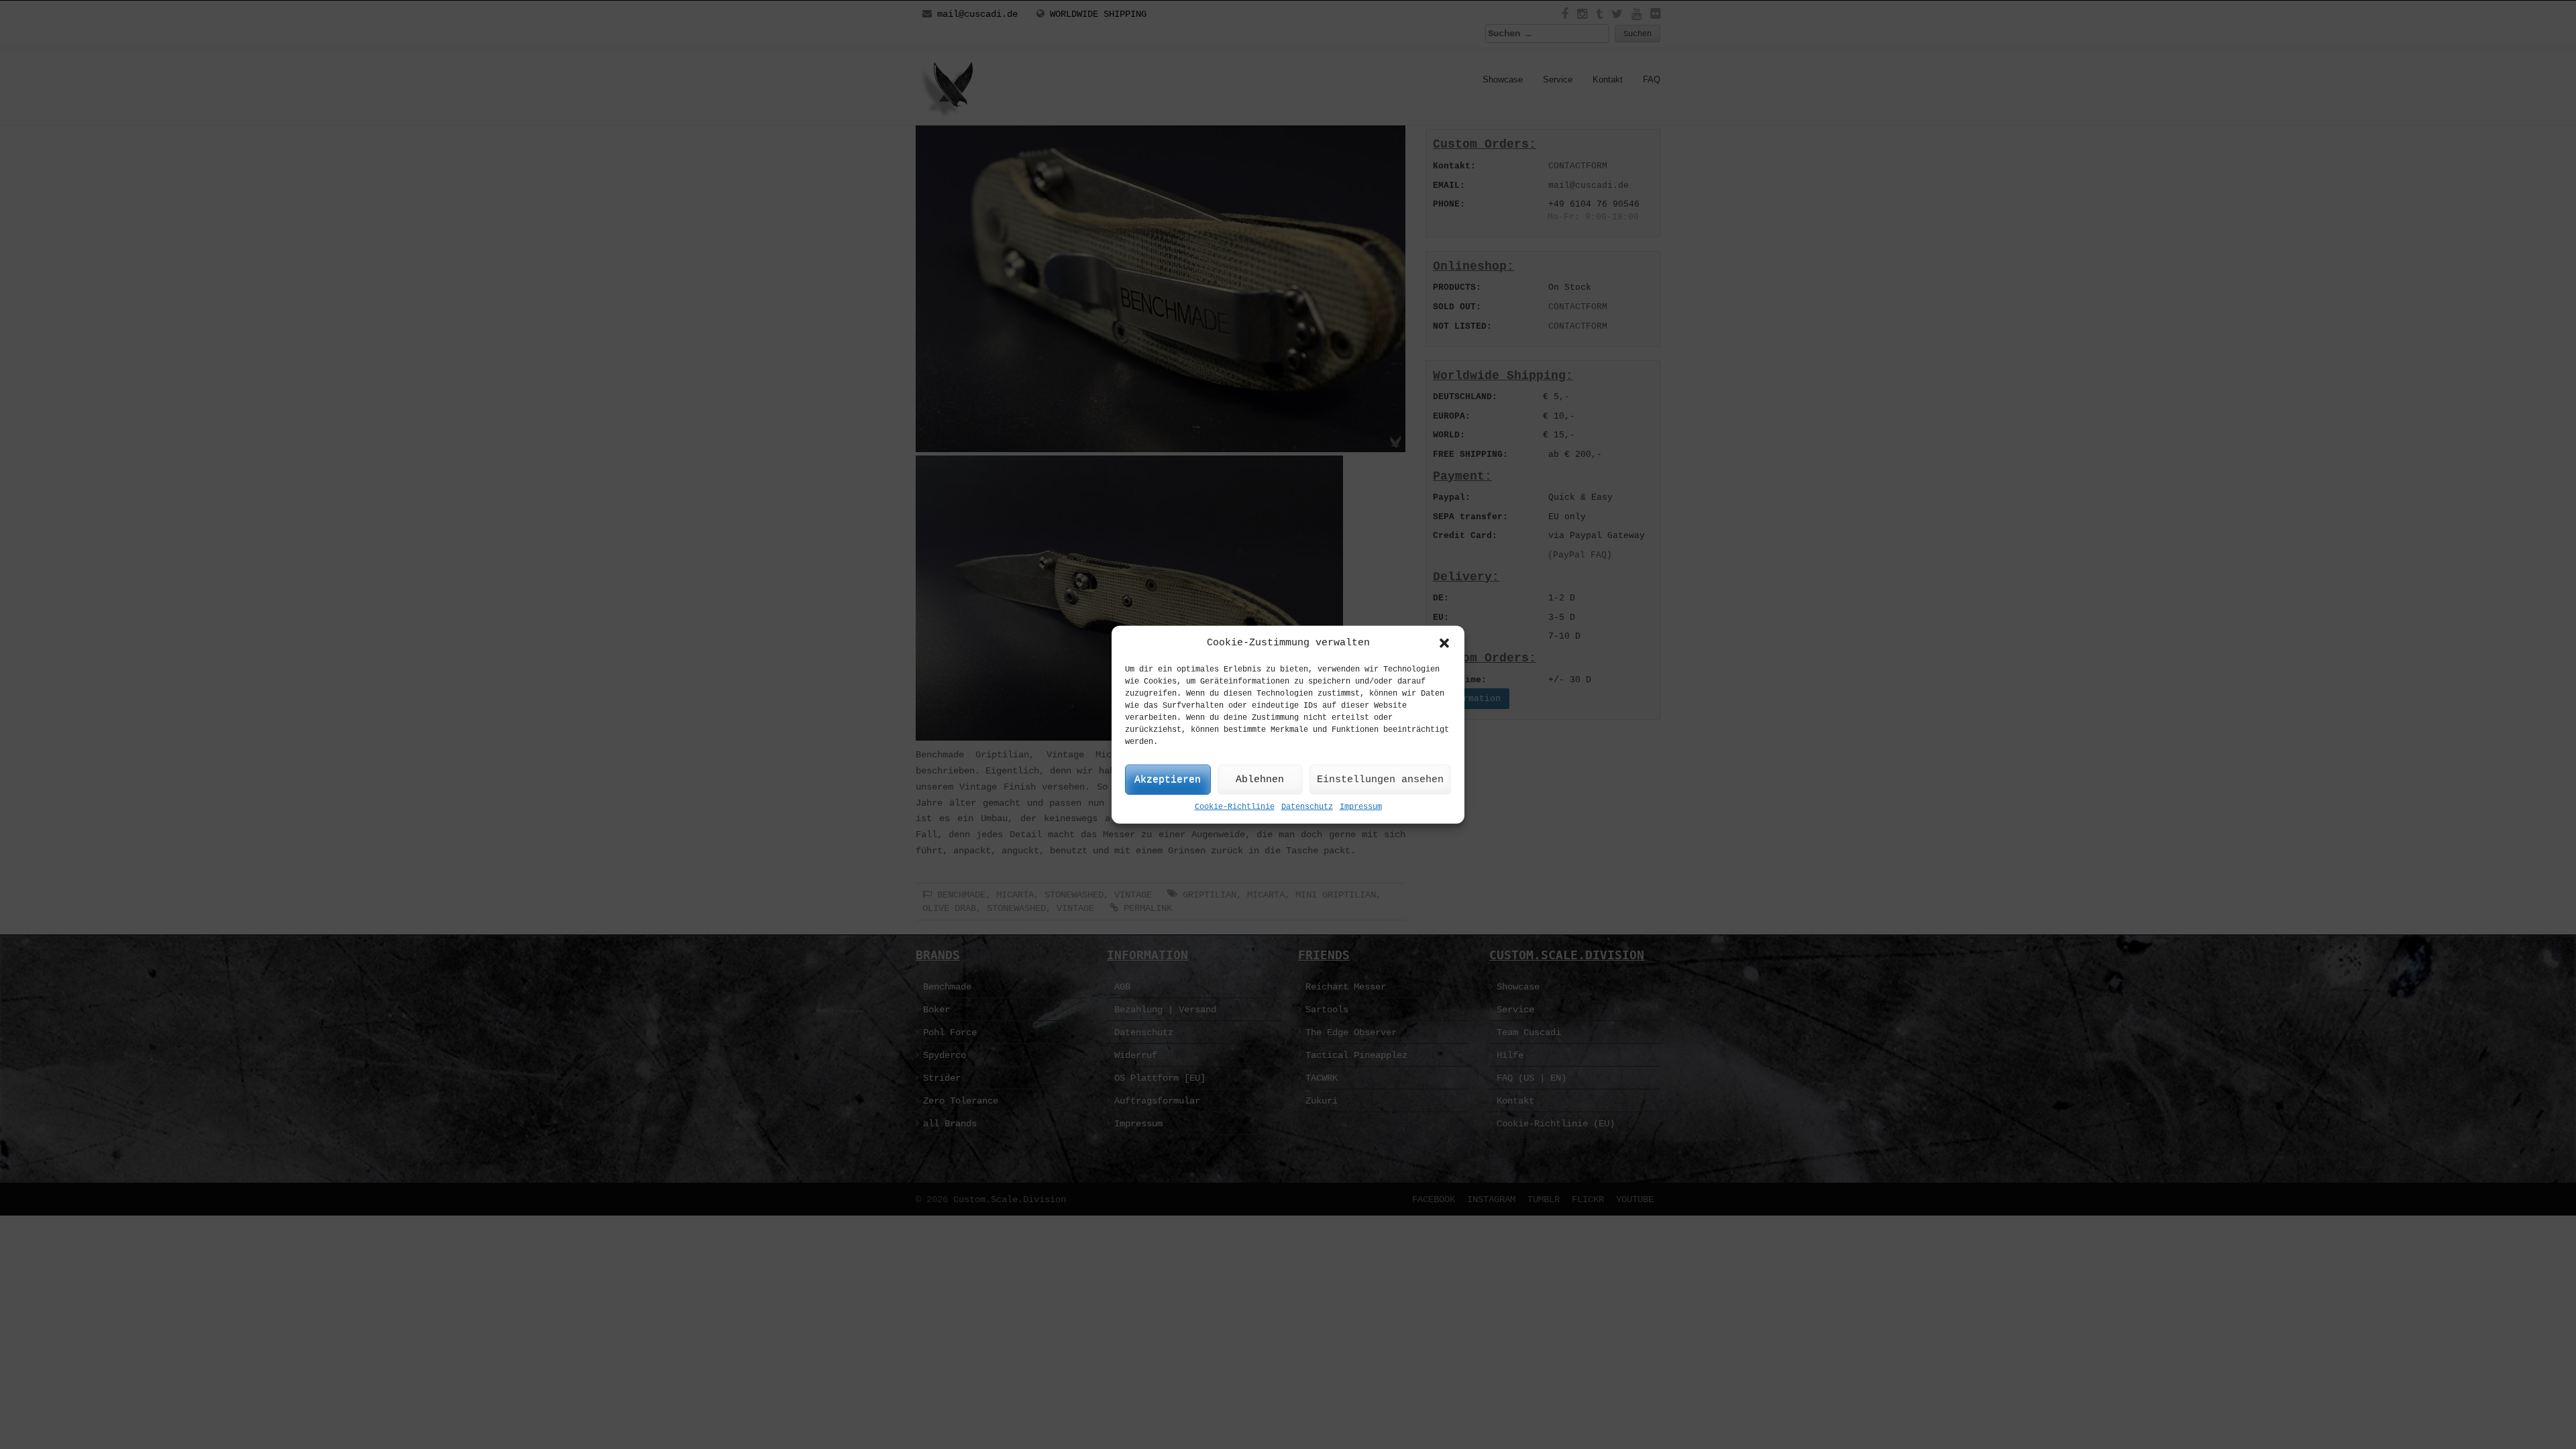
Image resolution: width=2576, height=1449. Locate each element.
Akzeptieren (1168, 780)
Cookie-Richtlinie (1235, 807)
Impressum (1361, 807)
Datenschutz (1307, 807)
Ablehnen (1260, 780)
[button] (1444, 643)
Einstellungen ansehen (1380, 780)
